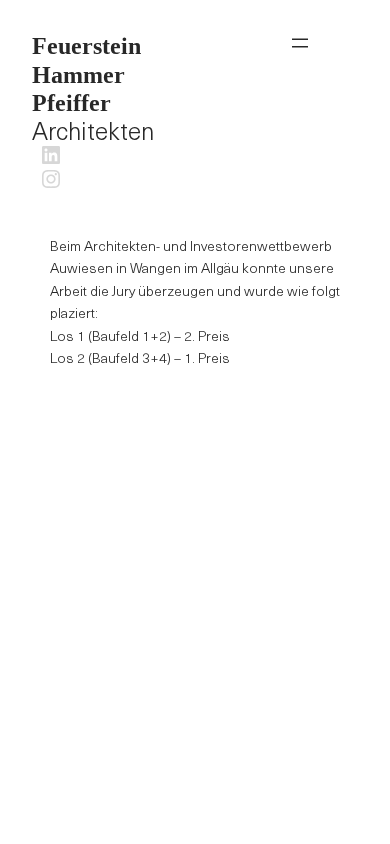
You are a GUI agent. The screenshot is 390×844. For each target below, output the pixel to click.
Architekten (93, 90)
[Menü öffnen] (300, 43)
